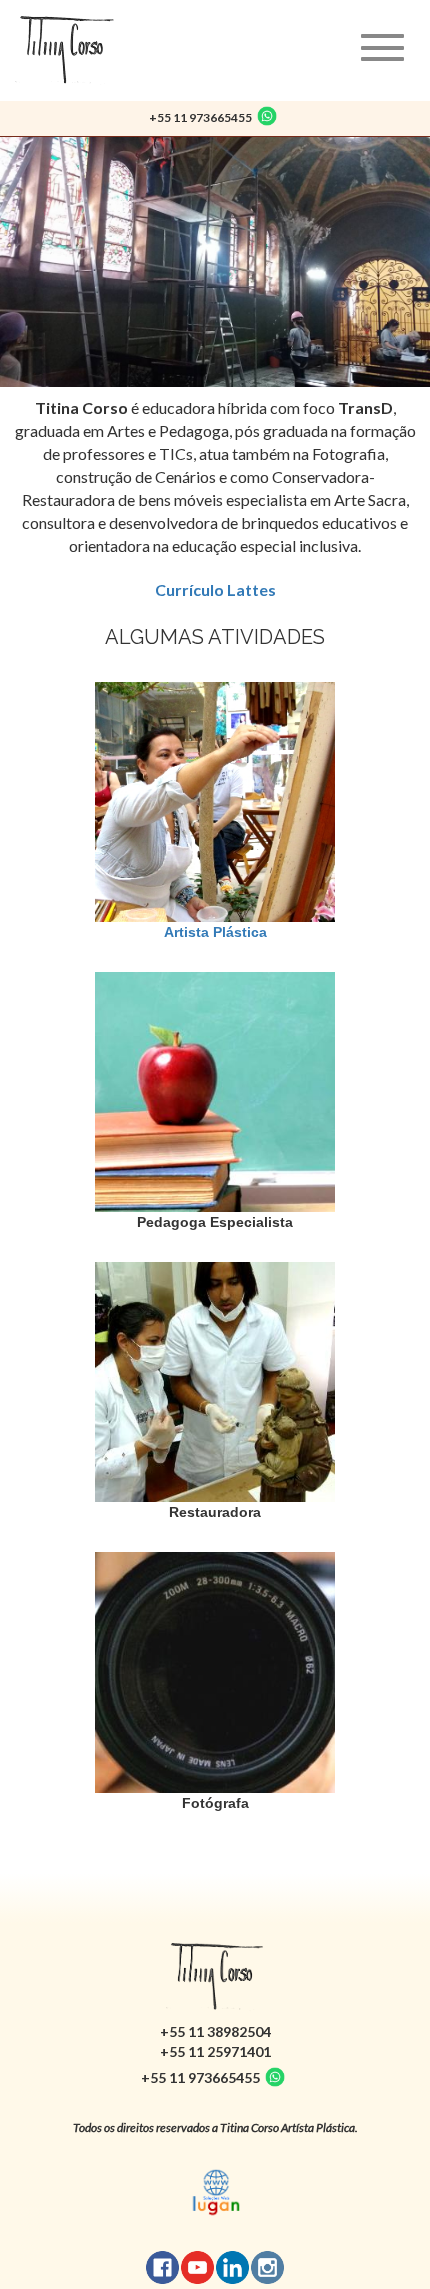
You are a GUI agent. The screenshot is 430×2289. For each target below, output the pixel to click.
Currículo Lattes (215, 589)
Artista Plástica (215, 932)
